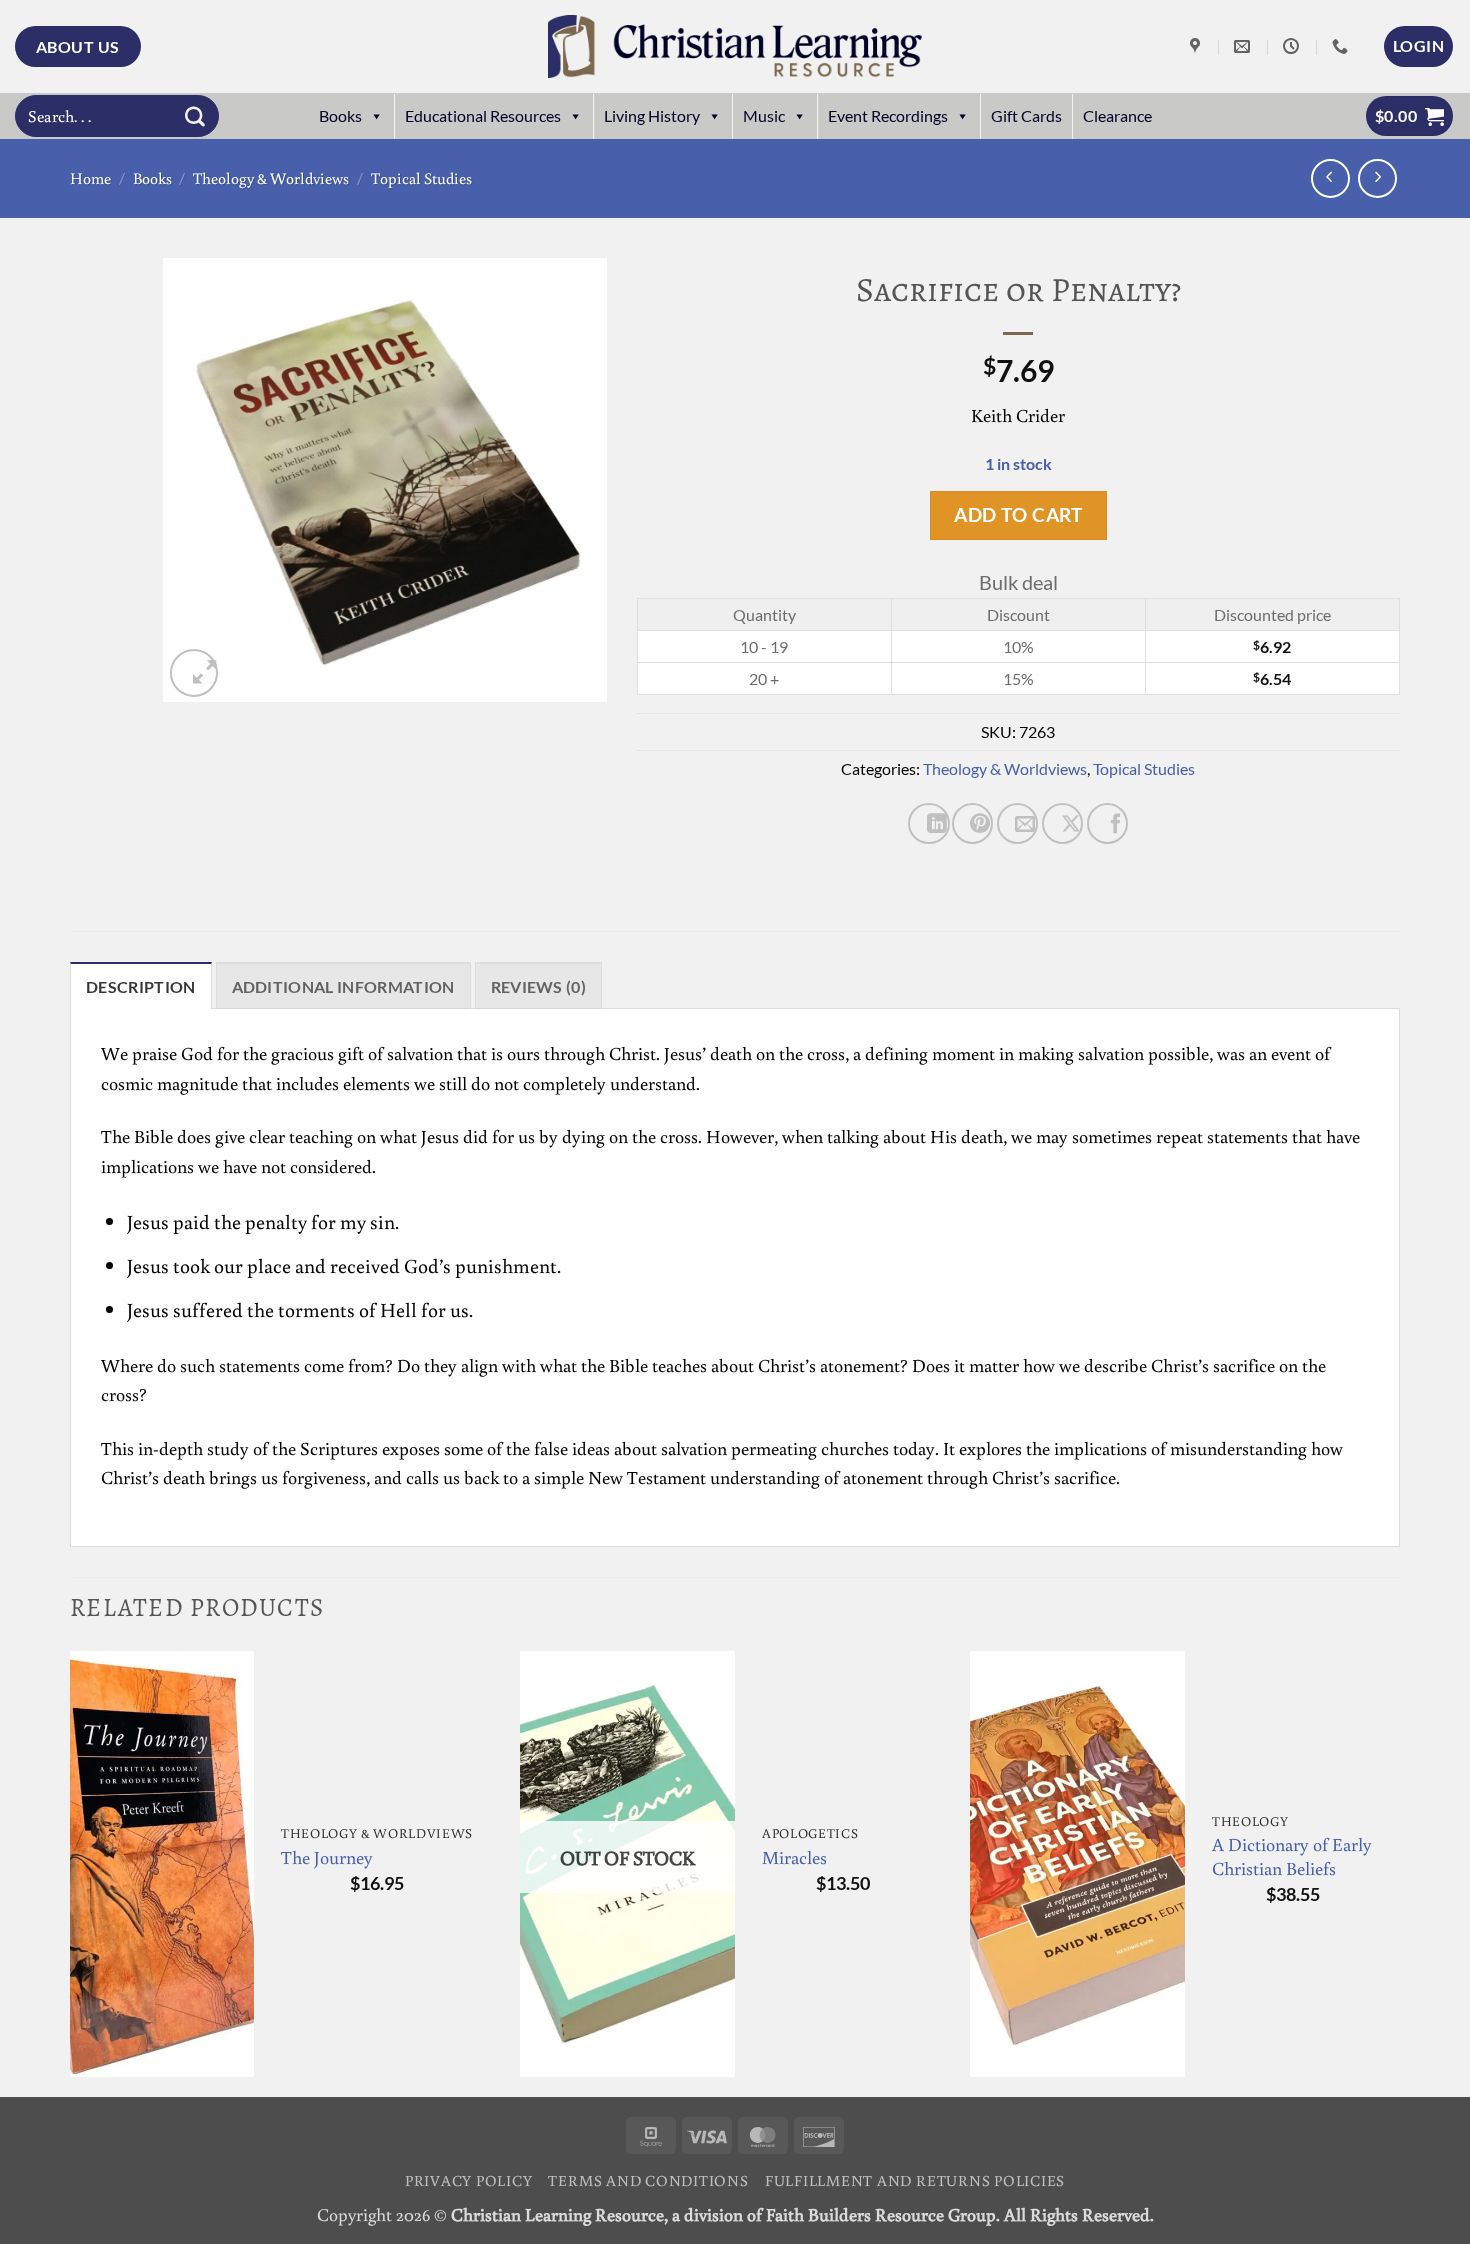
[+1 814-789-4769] (1342, 46)
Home (90, 178)
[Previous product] (1377, 178)
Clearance (1117, 116)
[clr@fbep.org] (1244, 46)
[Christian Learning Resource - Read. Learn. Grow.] (735, 46)
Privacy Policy (469, 2180)
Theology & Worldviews (271, 178)
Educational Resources (483, 116)
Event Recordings (888, 116)
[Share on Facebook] (1107, 823)
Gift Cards (1026, 116)
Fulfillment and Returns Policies (915, 2180)
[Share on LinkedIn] (928, 823)
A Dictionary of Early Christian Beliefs (1292, 1856)
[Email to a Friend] (1017, 823)
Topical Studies (421, 178)
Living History (652, 116)
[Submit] (195, 116)
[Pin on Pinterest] (972, 823)
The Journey (327, 1857)
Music (764, 116)
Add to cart (1018, 514)
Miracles (794, 1857)
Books (340, 116)
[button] (1418, 46)
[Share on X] (1062, 823)
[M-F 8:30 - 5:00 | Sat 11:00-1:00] (1293, 46)
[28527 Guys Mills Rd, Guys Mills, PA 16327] (1197, 46)
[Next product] (1330, 178)
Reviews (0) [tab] (539, 986)
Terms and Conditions (648, 2180)
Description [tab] (141, 986)
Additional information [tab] (343, 986)
